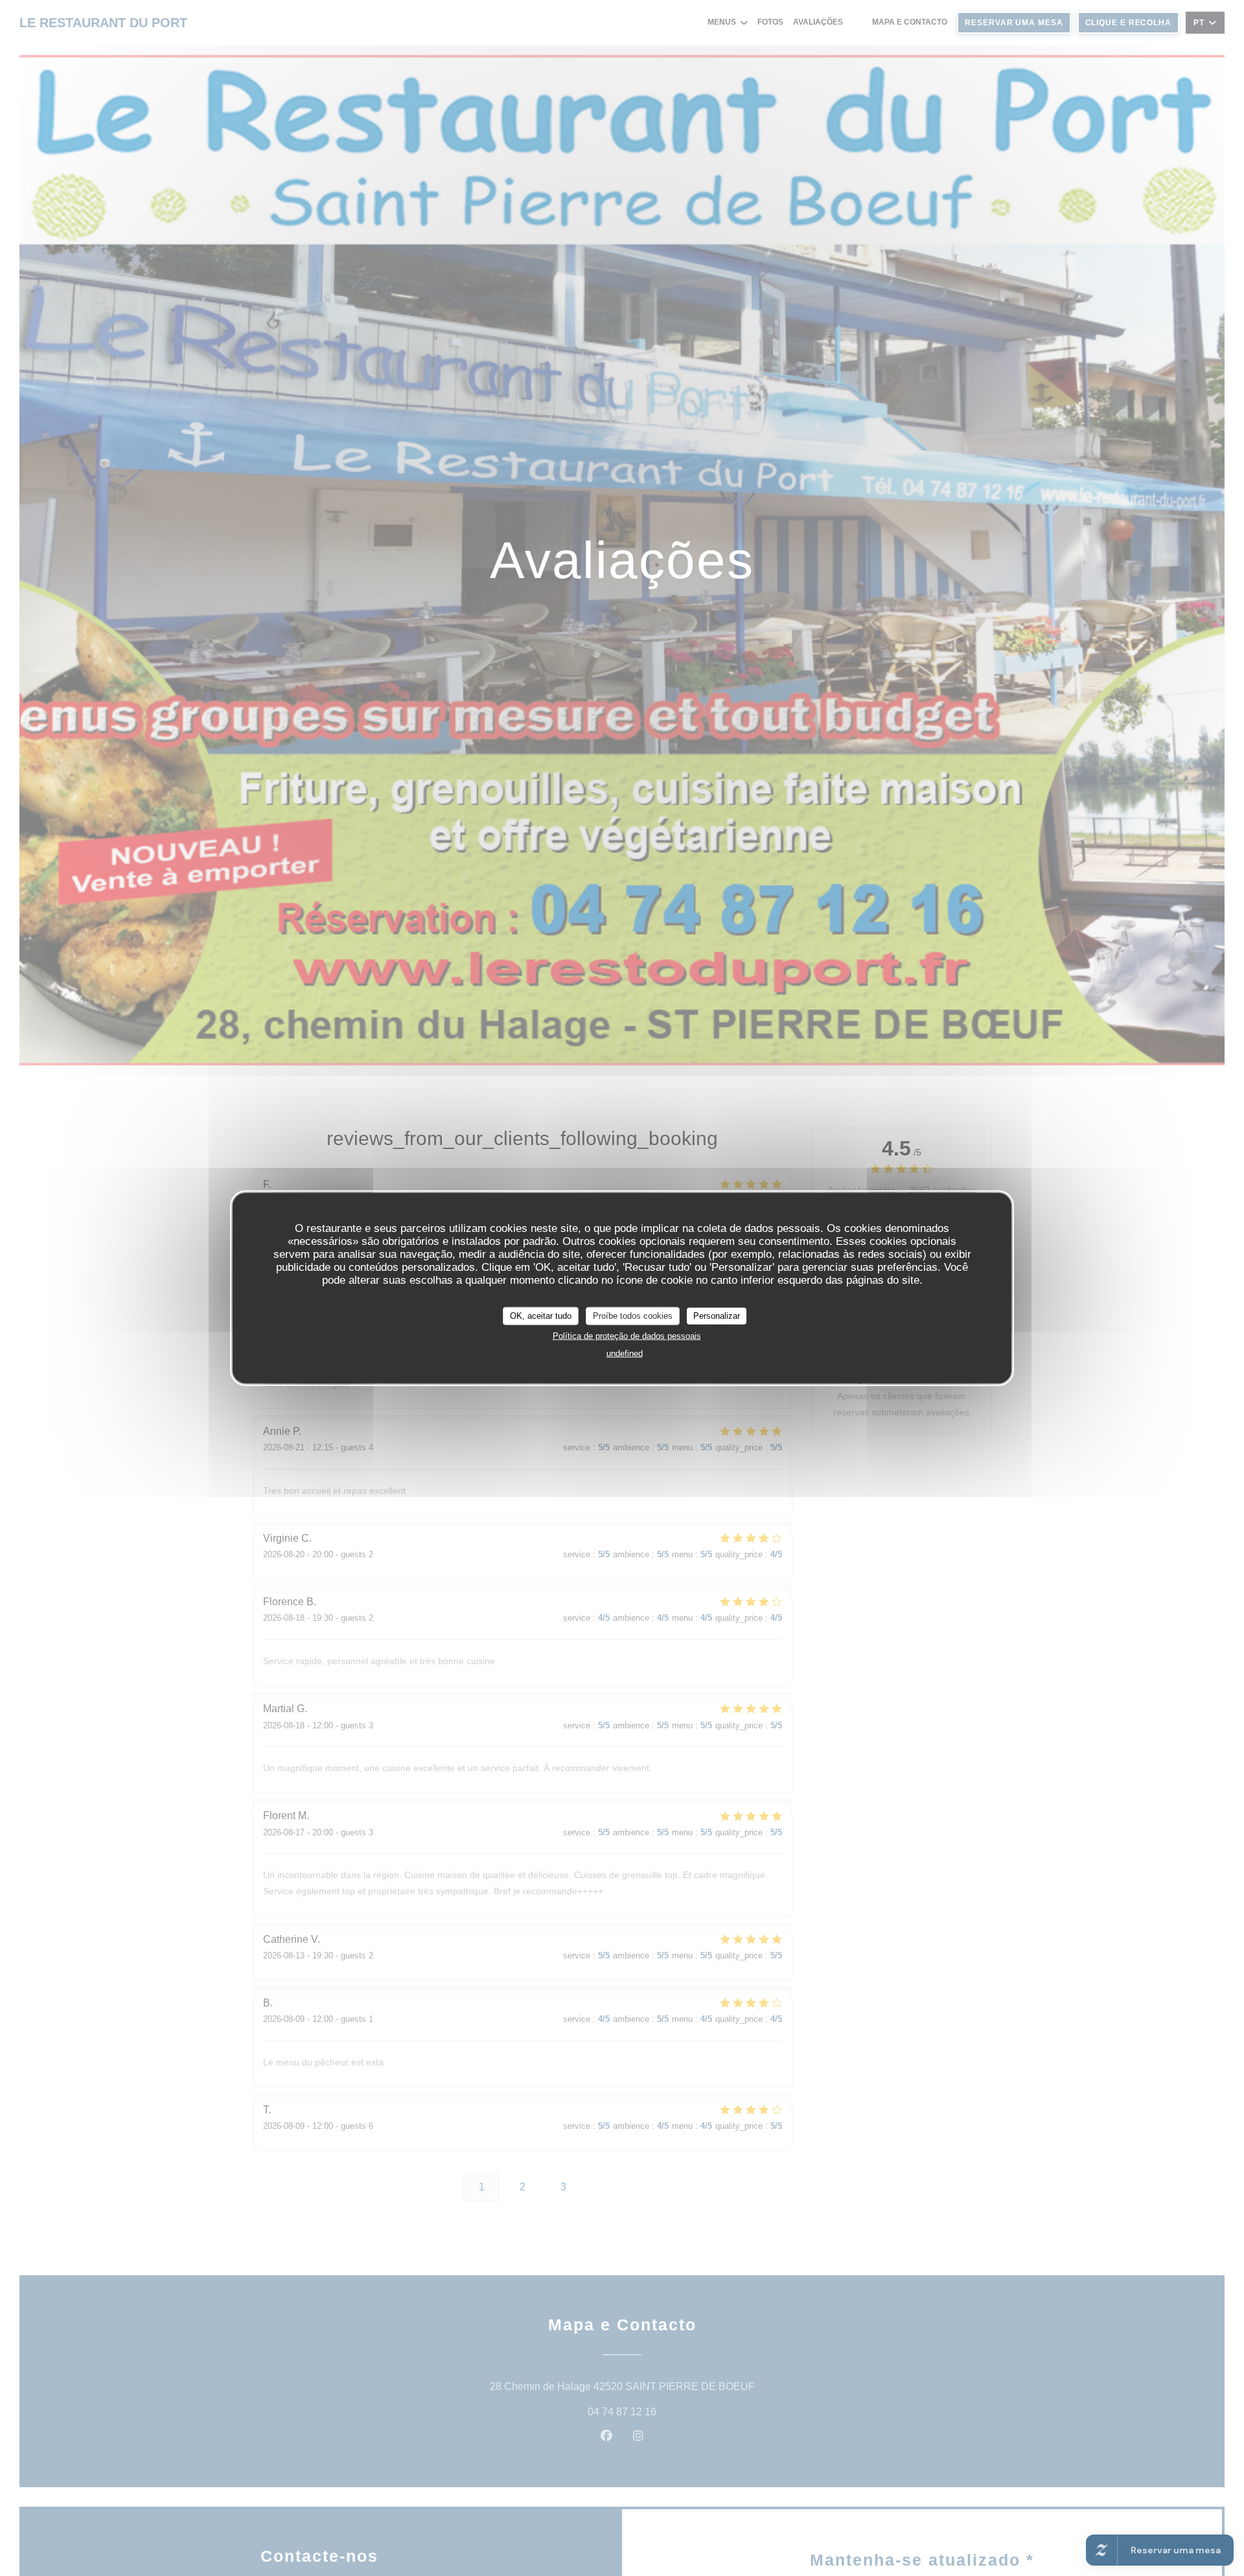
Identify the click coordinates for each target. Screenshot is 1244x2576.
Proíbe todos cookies (633, 1315)
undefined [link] (625, 1353)
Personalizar (717, 1315)
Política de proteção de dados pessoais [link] (627, 1335)
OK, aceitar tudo (541, 1315)
